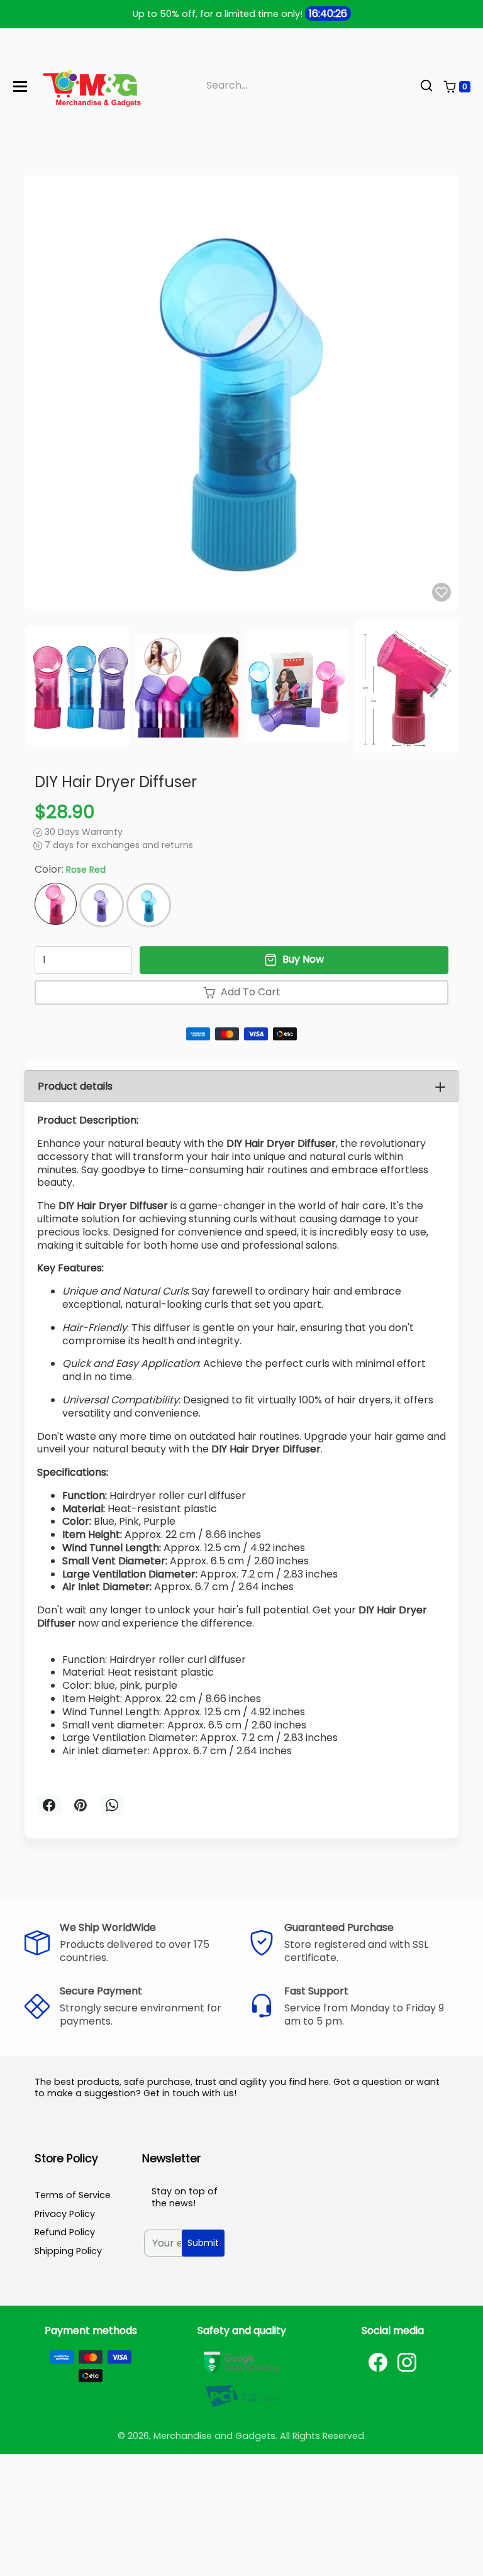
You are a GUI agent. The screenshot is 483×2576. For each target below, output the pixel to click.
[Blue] (149, 905)
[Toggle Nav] (20, 86)
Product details (75, 1086)
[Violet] (102, 905)
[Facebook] (378, 2362)
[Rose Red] (56, 904)
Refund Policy (65, 2232)
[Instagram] (407, 2362)
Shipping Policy (68, 2251)
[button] (457, 87)
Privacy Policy (65, 2214)
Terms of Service (73, 2195)
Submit (203, 2243)
